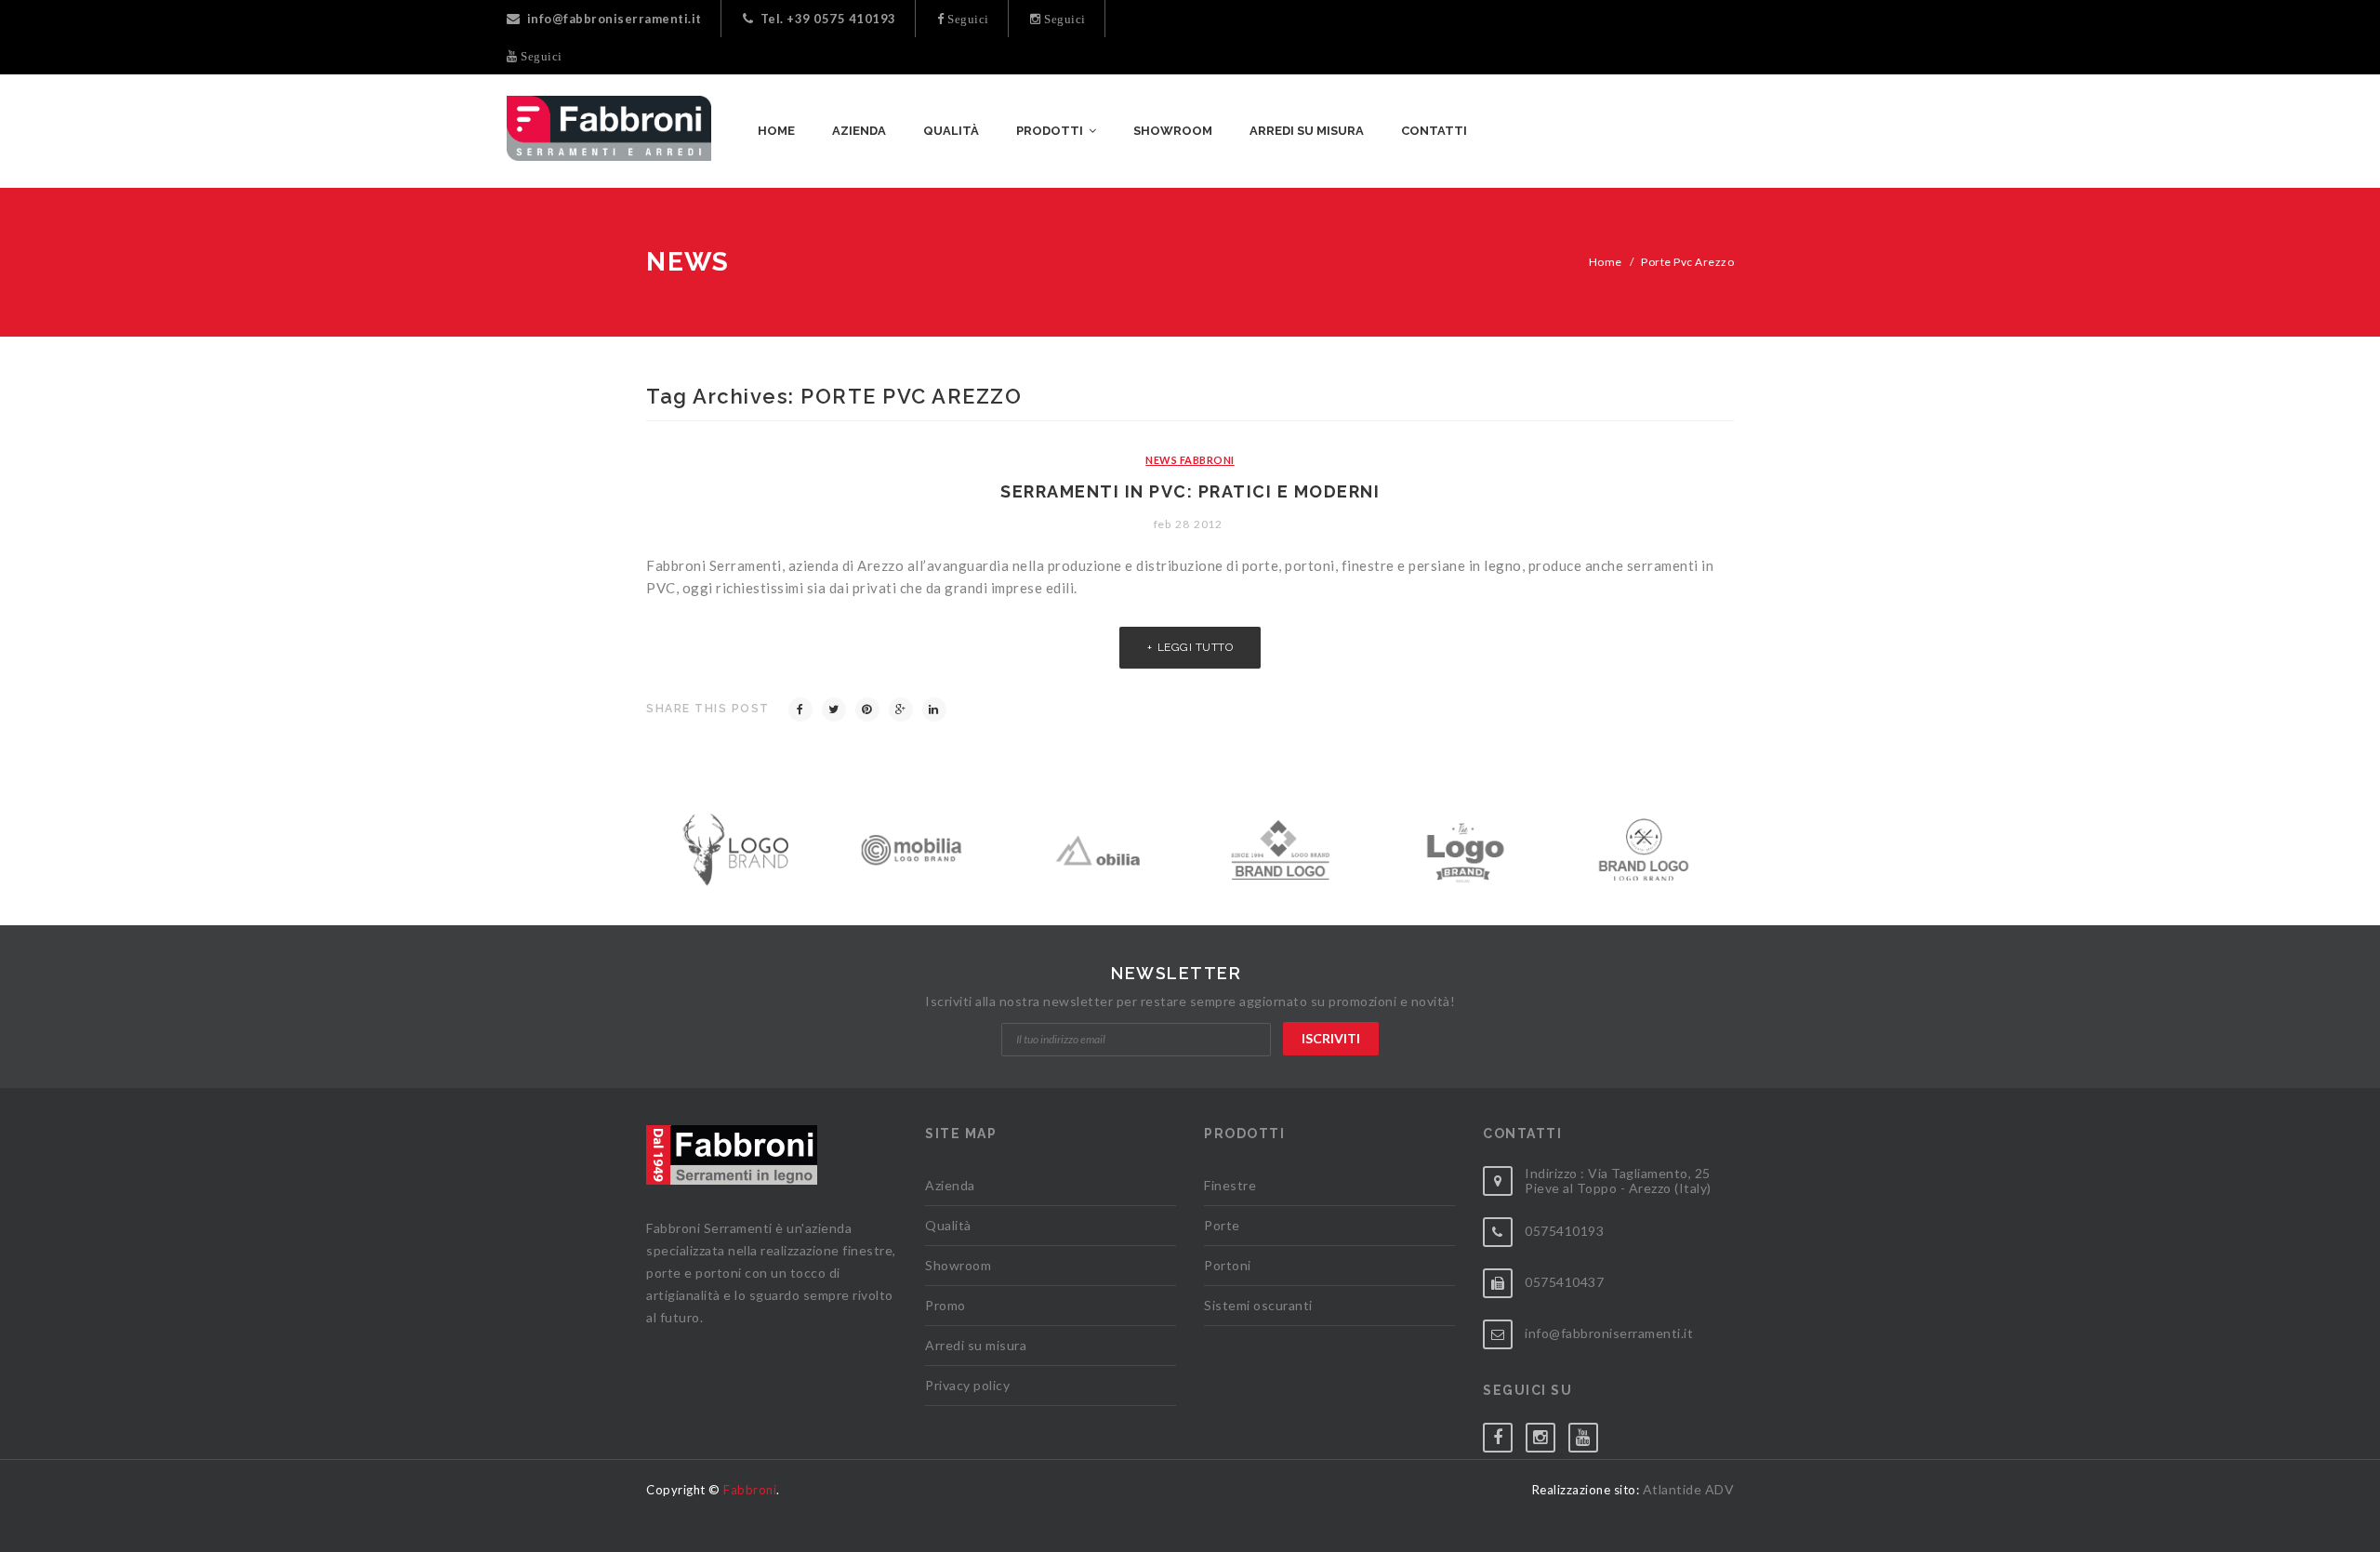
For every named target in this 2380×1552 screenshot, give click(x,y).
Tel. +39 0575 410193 (828, 19)
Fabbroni (750, 1490)
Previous (649, 845)
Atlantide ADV (1689, 1489)
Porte (1222, 1225)
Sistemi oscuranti (1258, 1305)
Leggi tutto (1196, 647)
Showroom (958, 1265)
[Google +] (901, 710)
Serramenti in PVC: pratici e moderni (1190, 491)
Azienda (950, 1185)
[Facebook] (800, 710)
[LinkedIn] (934, 710)
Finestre (1230, 1185)
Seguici (967, 19)
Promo (945, 1305)
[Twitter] (834, 710)
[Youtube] (1590, 1433)
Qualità (948, 1225)
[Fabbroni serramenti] (609, 128)
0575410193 (1564, 1231)
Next (1731, 845)
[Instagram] (1547, 1433)
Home (1606, 262)
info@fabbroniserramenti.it (615, 19)
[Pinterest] (867, 710)
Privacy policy (967, 1385)
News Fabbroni (1190, 460)
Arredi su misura (976, 1345)
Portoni (1228, 1265)
